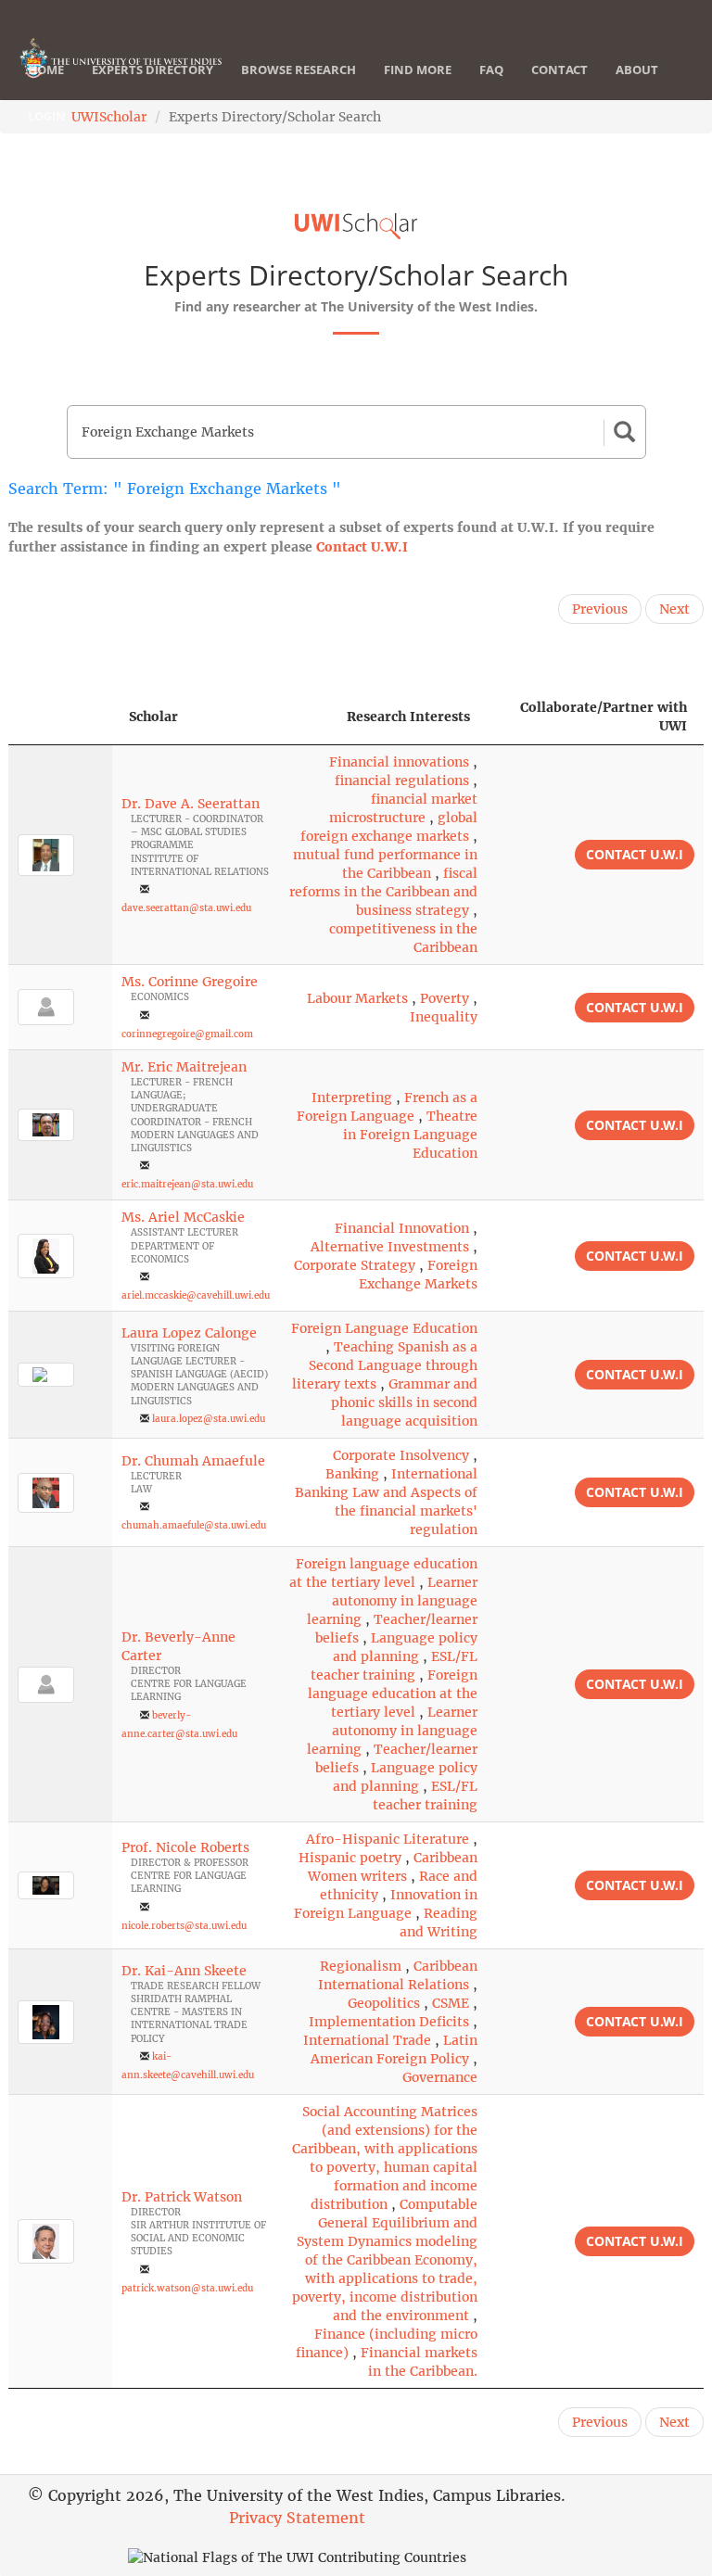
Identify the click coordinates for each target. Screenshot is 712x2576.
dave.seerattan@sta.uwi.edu (186, 908)
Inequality (444, 1017)
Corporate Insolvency (401, 1455)
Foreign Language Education (384, 1328)
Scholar (153, 717)
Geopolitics (384, 2003)
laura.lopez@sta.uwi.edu (209, 1419)
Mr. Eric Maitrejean (184, 1067)
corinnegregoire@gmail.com (187, 1034)
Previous (600, 609)
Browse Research (299, 70)
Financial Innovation (402, 1228)
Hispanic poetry (350, 1858)
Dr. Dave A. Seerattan (191, 804)
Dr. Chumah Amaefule (193, 1461)
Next (674, 609)
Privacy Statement (297, 2518)
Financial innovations (399, 762)
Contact (559, 70)
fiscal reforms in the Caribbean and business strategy (383, 892)
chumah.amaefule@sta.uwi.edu (194, 1525)
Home (46, 70)
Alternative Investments (390, 1247)
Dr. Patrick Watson (182, 2197)
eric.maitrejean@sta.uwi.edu (187, 1184)
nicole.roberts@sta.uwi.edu (184, 1926)
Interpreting (352, 1098)
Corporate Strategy (355, 1265)
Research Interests (408, 717)
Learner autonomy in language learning (392, 1601)
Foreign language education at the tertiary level (393, 1694)
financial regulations (402, 780)
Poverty (445, 998)
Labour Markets (357, 998)
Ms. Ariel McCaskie (183, 1217)
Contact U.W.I (362, 547)
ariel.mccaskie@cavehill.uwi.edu (196, 1295)
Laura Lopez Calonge (189, 1333)
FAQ (491, 70)
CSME (451, 2003)
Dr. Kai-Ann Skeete (184, 1971)
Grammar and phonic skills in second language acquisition (404, 1402)
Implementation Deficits (389, 2022)
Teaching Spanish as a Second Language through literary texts (385, 1365)
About (637, 70)
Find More (418, 70)
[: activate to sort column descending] (60, 717)
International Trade (367, 2040)
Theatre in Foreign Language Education (410, 1135)
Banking (352, 1474)
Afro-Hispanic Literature (388, 1839)
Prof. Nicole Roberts (185, 1847)
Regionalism (361, 1966)
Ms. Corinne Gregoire (190, 982)
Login (47, 116)
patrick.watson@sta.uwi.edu (187, 2288)
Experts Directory (153, 70)
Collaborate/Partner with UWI (604, 717)
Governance (440, 2077)
